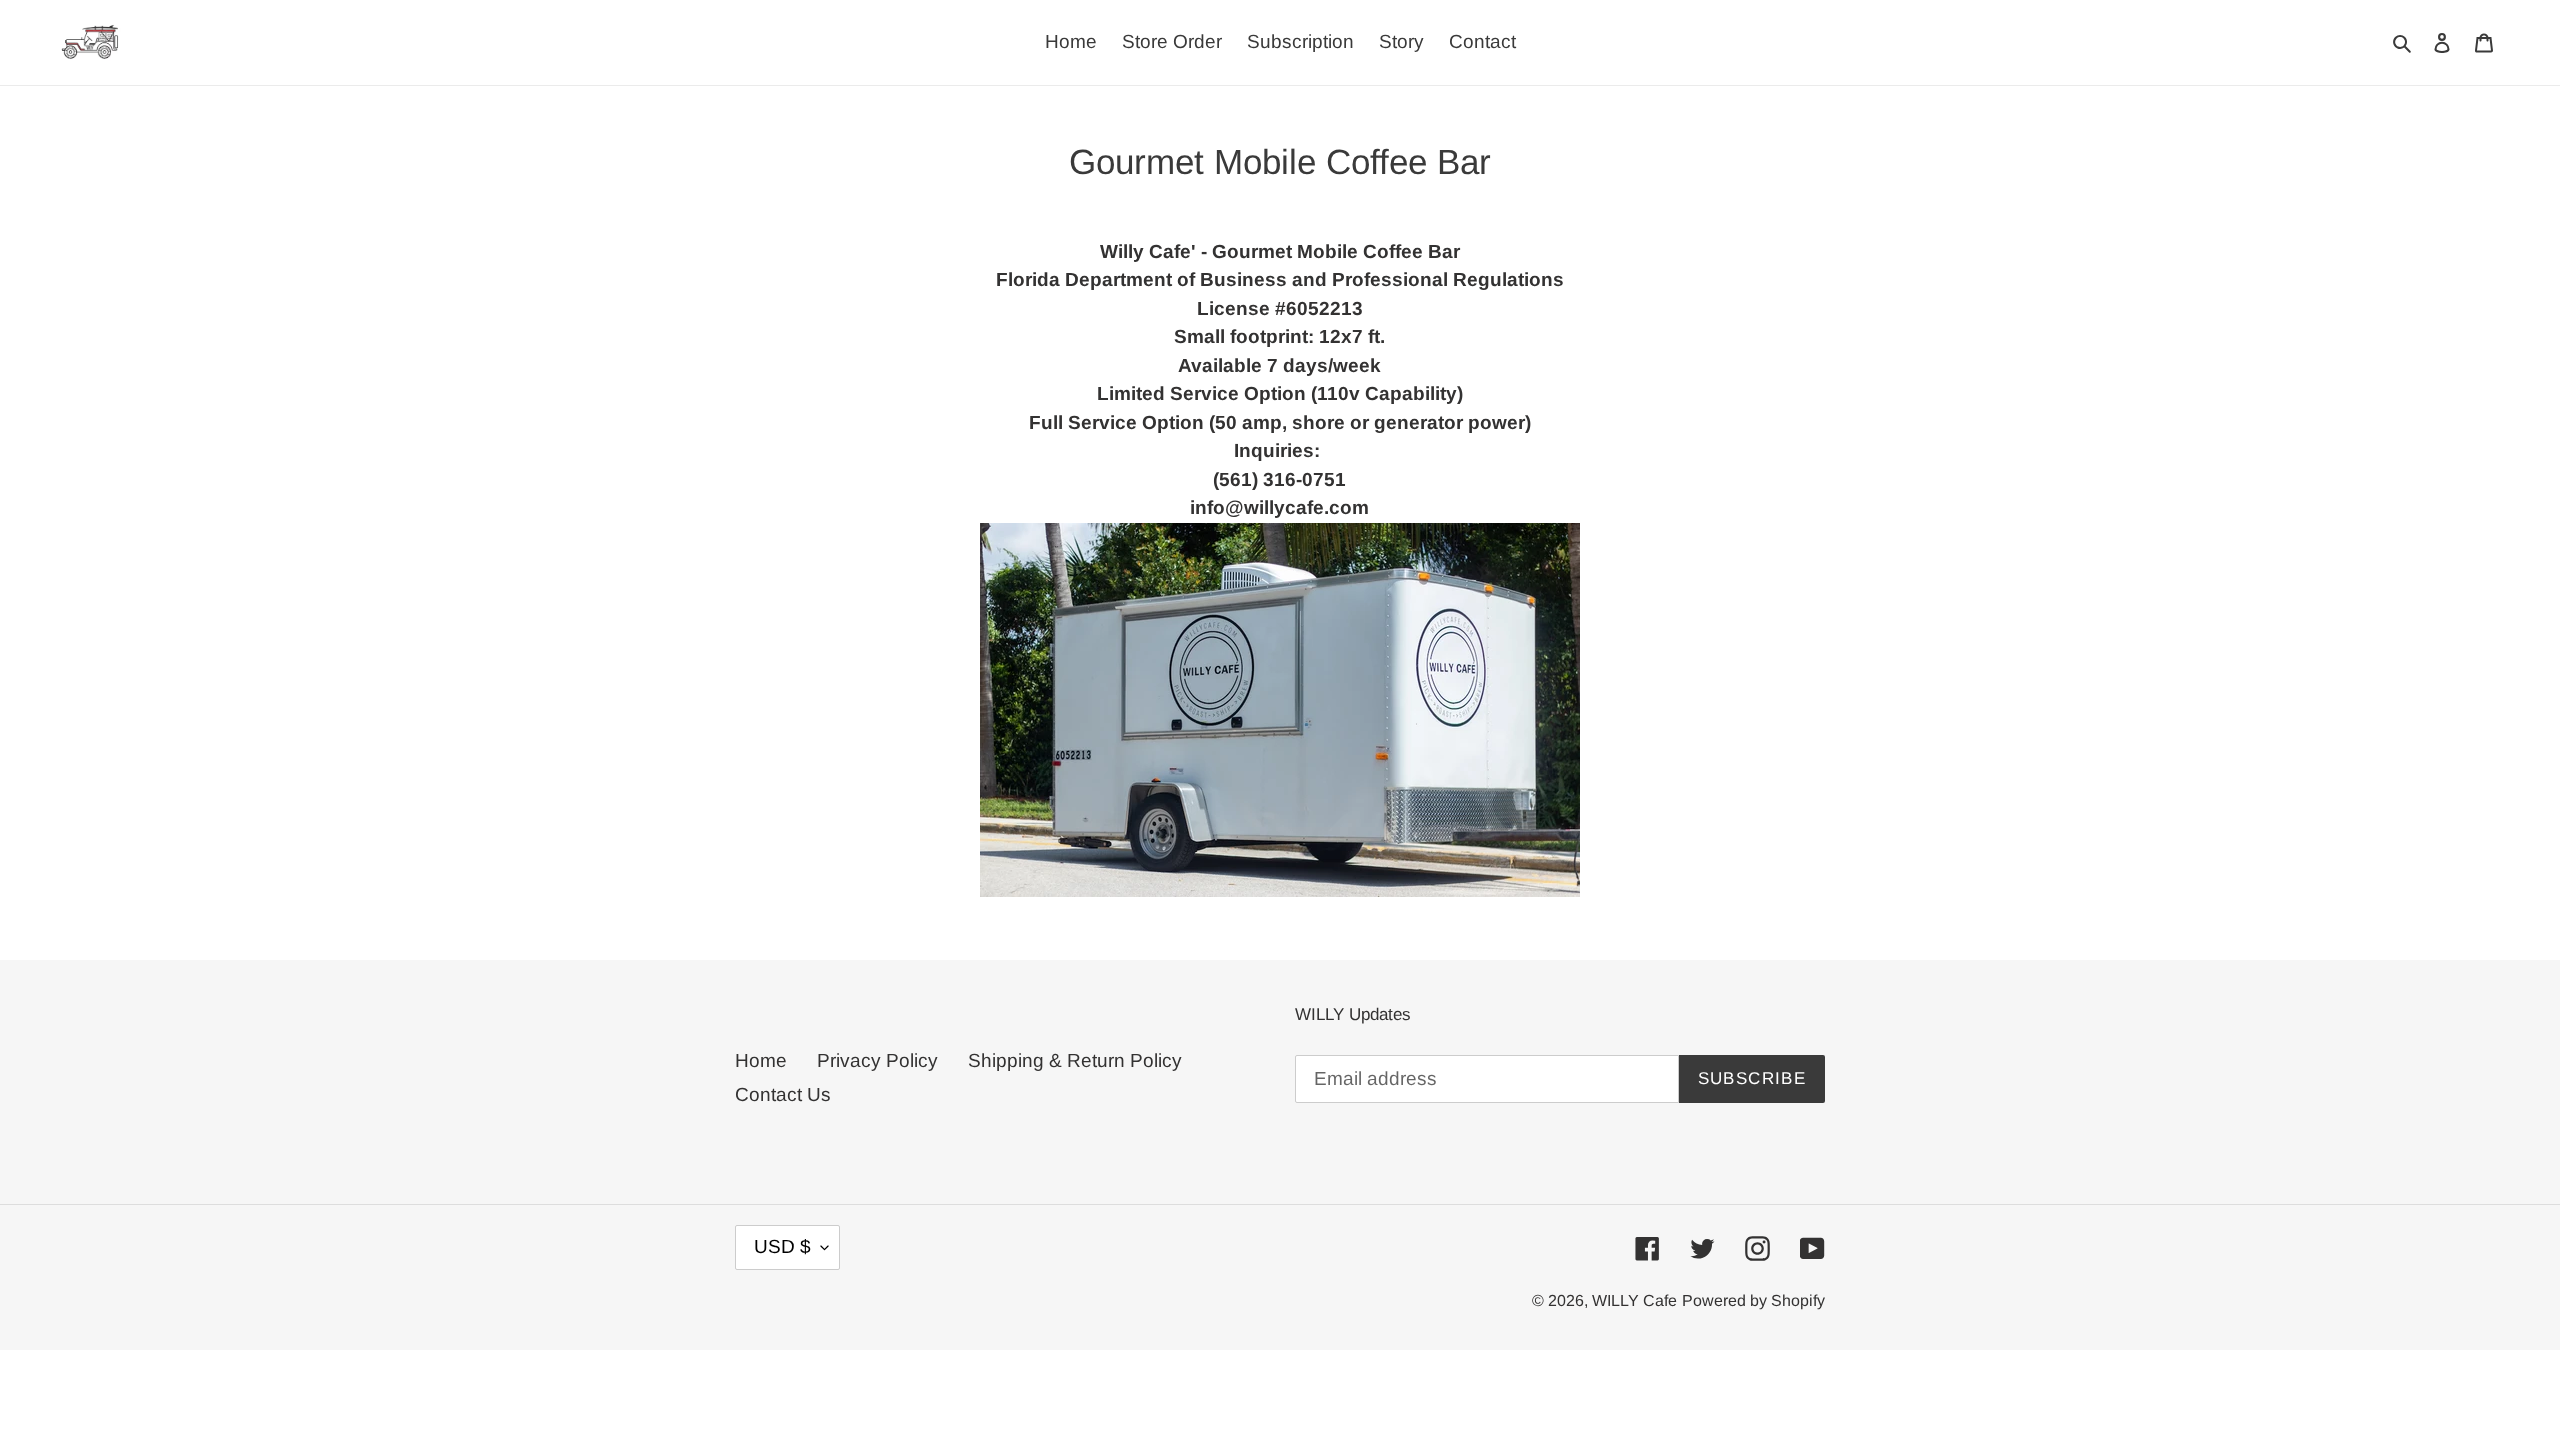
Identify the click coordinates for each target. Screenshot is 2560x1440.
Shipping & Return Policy (1075, 1060)
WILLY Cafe (1634, 1300)
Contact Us (783, 1094)
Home (761, 1060)
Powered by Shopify (1753, 1300)
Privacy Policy (877, 1060)
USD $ (782, 1246)
